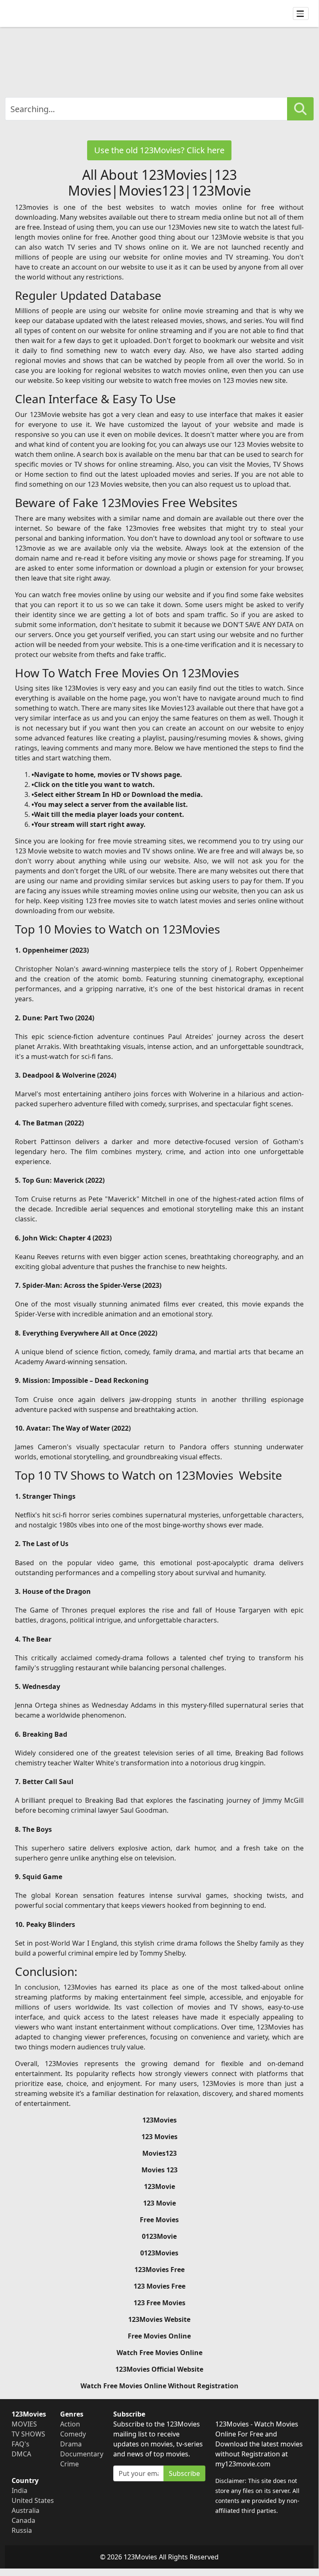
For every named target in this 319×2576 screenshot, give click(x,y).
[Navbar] (301, 14)
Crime (69, 2464)
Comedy (73, 2434)
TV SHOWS (28, 2434)
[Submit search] (300, 109)
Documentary (82, 2454)
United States (33, 2500)
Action (70, 2424)
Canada (23, 2520)
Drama (71, 2444)
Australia (26, 2510)
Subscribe (184, 2473)
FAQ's (21, 2444)
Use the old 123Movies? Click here (159, 150)
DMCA (21, 2454)
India (19, 2490)
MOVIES (24, 2424)
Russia (22, 2530)
